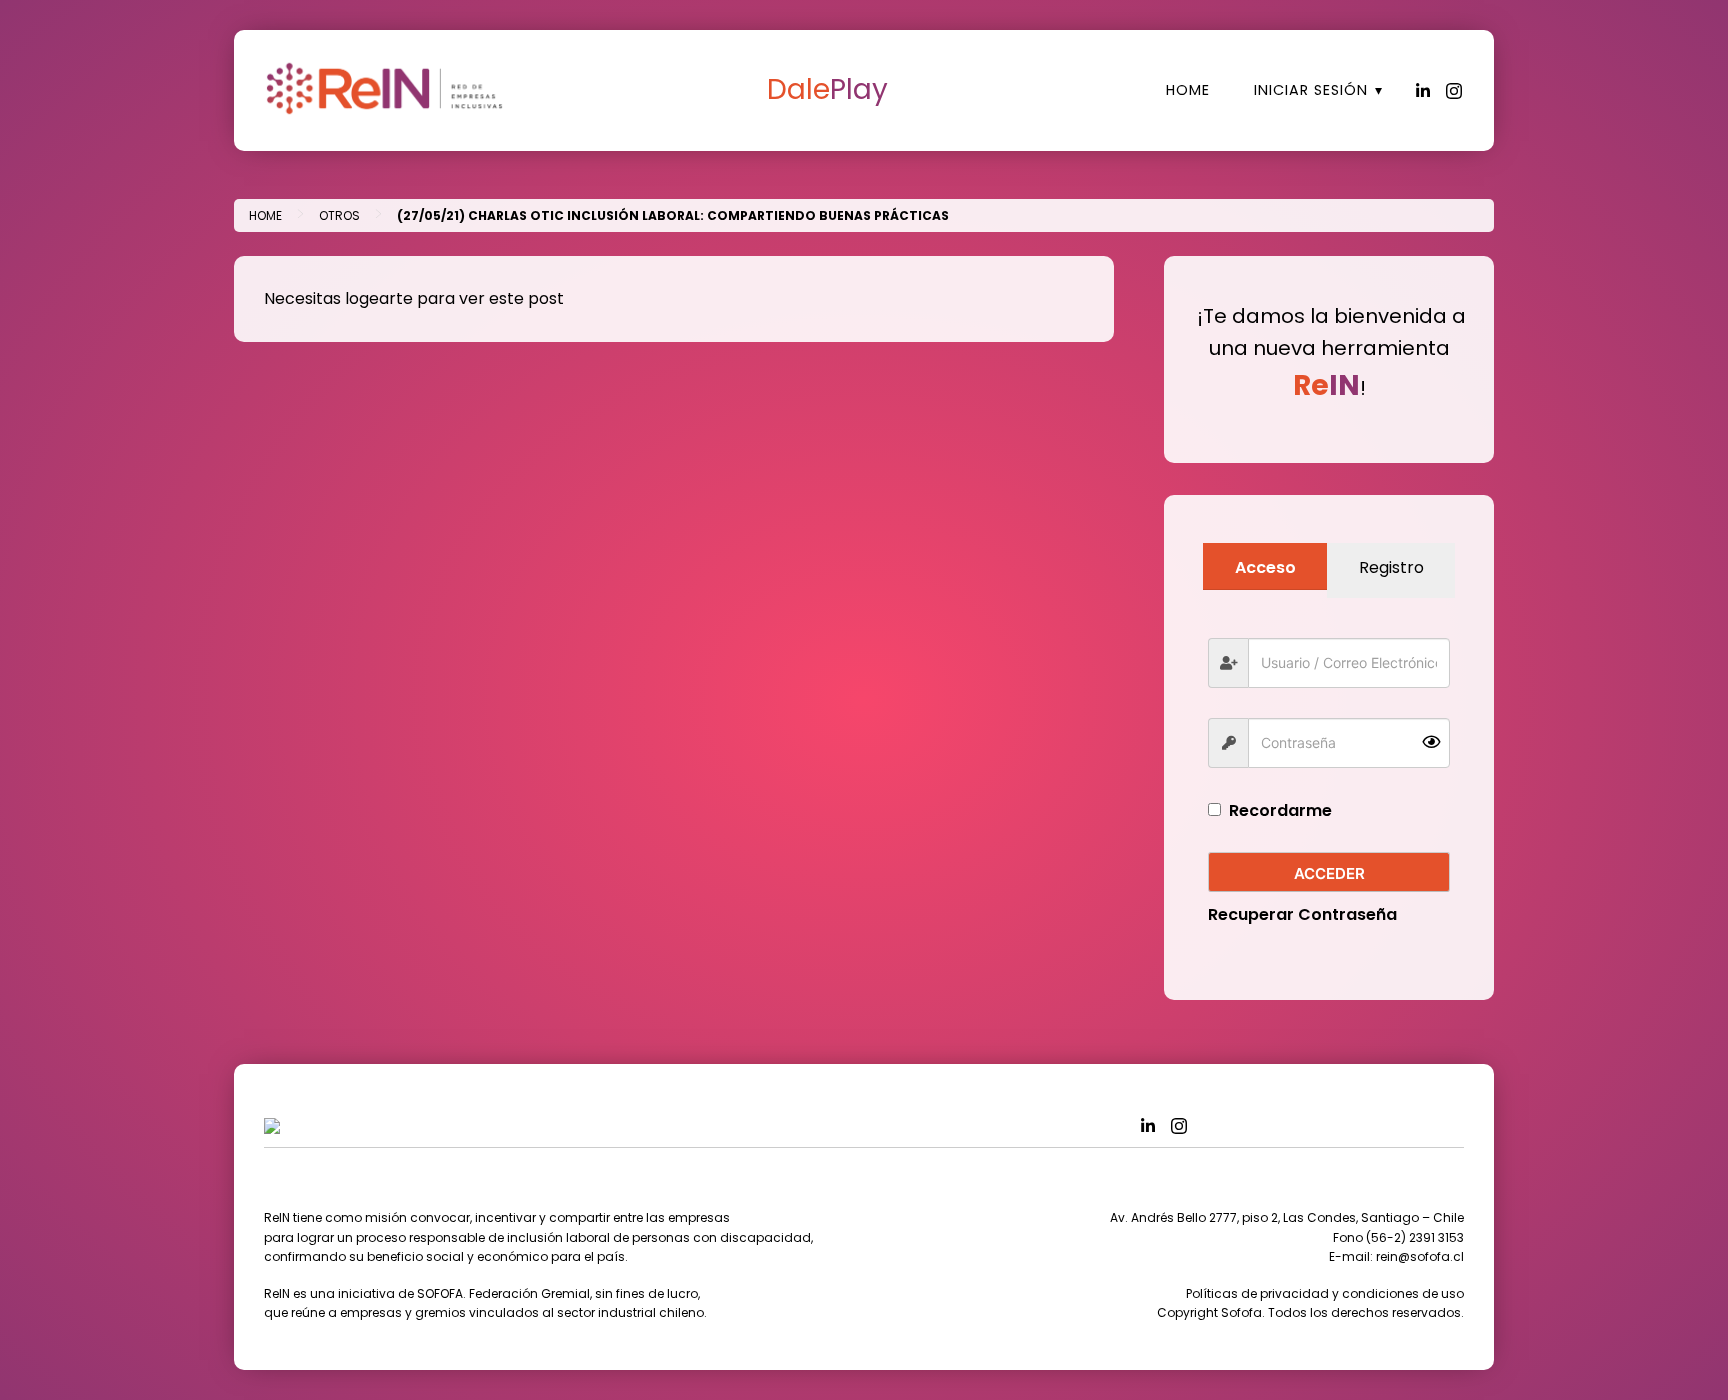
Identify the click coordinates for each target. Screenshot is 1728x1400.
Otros (339, 215)
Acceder (1329, 873)
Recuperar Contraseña (1302, 914)
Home (1188, 90)
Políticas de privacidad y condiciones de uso (1325, 1293)
